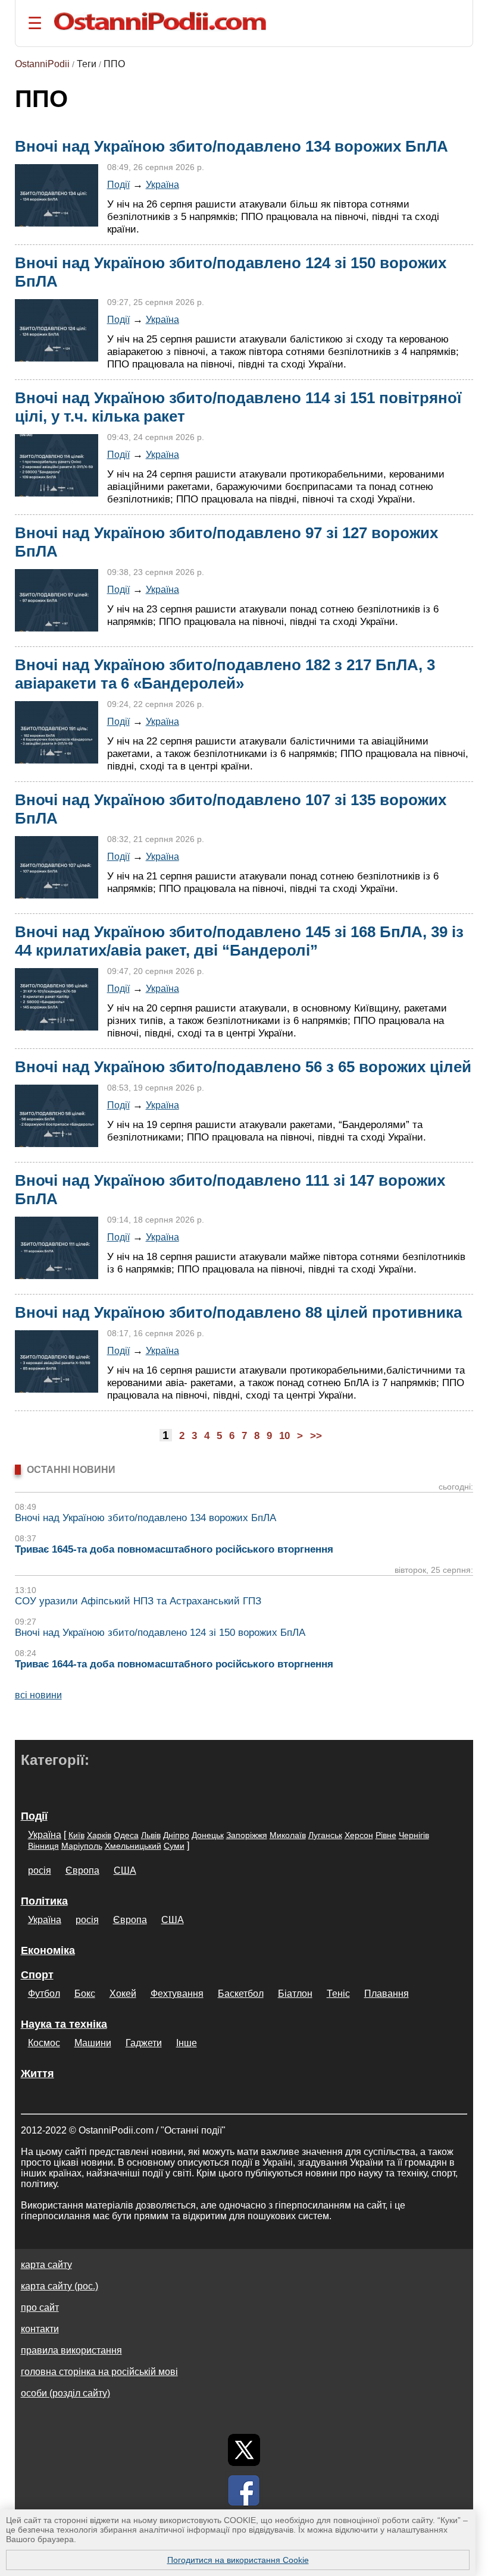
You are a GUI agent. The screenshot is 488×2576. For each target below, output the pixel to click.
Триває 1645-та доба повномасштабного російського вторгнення (174, 1549)
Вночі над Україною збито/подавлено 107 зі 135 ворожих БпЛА (231, 809)
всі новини (38, 1695)
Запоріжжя (247, 1835)
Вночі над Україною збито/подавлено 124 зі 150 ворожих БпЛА (231, 272)
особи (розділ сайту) (65, 2393)
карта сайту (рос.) (60, 2286)
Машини (93, 2043)
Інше (187, 2043)
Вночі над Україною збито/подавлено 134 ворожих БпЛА (232, 146)
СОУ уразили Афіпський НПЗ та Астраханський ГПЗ (138, 1601)
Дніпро (176, 1835)
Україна (162, 184)
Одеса (126, 1835)
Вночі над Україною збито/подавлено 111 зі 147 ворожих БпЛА (230, 1190)
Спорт (37, 1975)
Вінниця (43, 1846)
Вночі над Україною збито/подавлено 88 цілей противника (238, 1312)
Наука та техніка (64, 2024)
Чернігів (414, 1835)
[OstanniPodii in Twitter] (244, 2450)
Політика (44, 1901)
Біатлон (295, 1994)
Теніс (338, 1994)
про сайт (40, 2308)
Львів (151, 1835)
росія (40, 1870)
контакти (40, 2329)
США (125, 1870)
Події (118, 184)
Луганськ (325, 1835)
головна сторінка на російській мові (99, 2372)
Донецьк (208, 1835)
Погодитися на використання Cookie (238, 2560)
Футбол (44, 1994)
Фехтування (177, 1994)
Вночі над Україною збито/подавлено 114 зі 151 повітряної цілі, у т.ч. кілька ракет (238, 407)
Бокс (85, 1994)
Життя (37, 2074)
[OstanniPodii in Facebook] (244, 2490)
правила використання (71, 2350)
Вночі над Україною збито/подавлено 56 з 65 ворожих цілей (243, 1067)
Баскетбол (241, 1994)
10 (284, 1436)
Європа (82, 1870)
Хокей (123, 1994)
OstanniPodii (42, 64)
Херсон (359, 1835)
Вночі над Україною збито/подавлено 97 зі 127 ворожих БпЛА (226, 542)
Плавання (387, 1994)
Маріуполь (82, 1846)
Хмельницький (133, 1846)
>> (316, 1436)
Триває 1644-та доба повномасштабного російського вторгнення (174, 1664)
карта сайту (46, 2265)
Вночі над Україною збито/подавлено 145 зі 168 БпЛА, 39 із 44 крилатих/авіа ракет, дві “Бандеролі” (239, 941)
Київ (76, 1835)
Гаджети (144, 2043)
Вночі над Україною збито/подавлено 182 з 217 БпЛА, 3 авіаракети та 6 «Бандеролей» (225, 674)
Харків (99, 1835)
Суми (174, 1846)
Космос (44, 2043)
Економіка (48, 1950)
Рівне (386, 1835)
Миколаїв (288, 1835)
